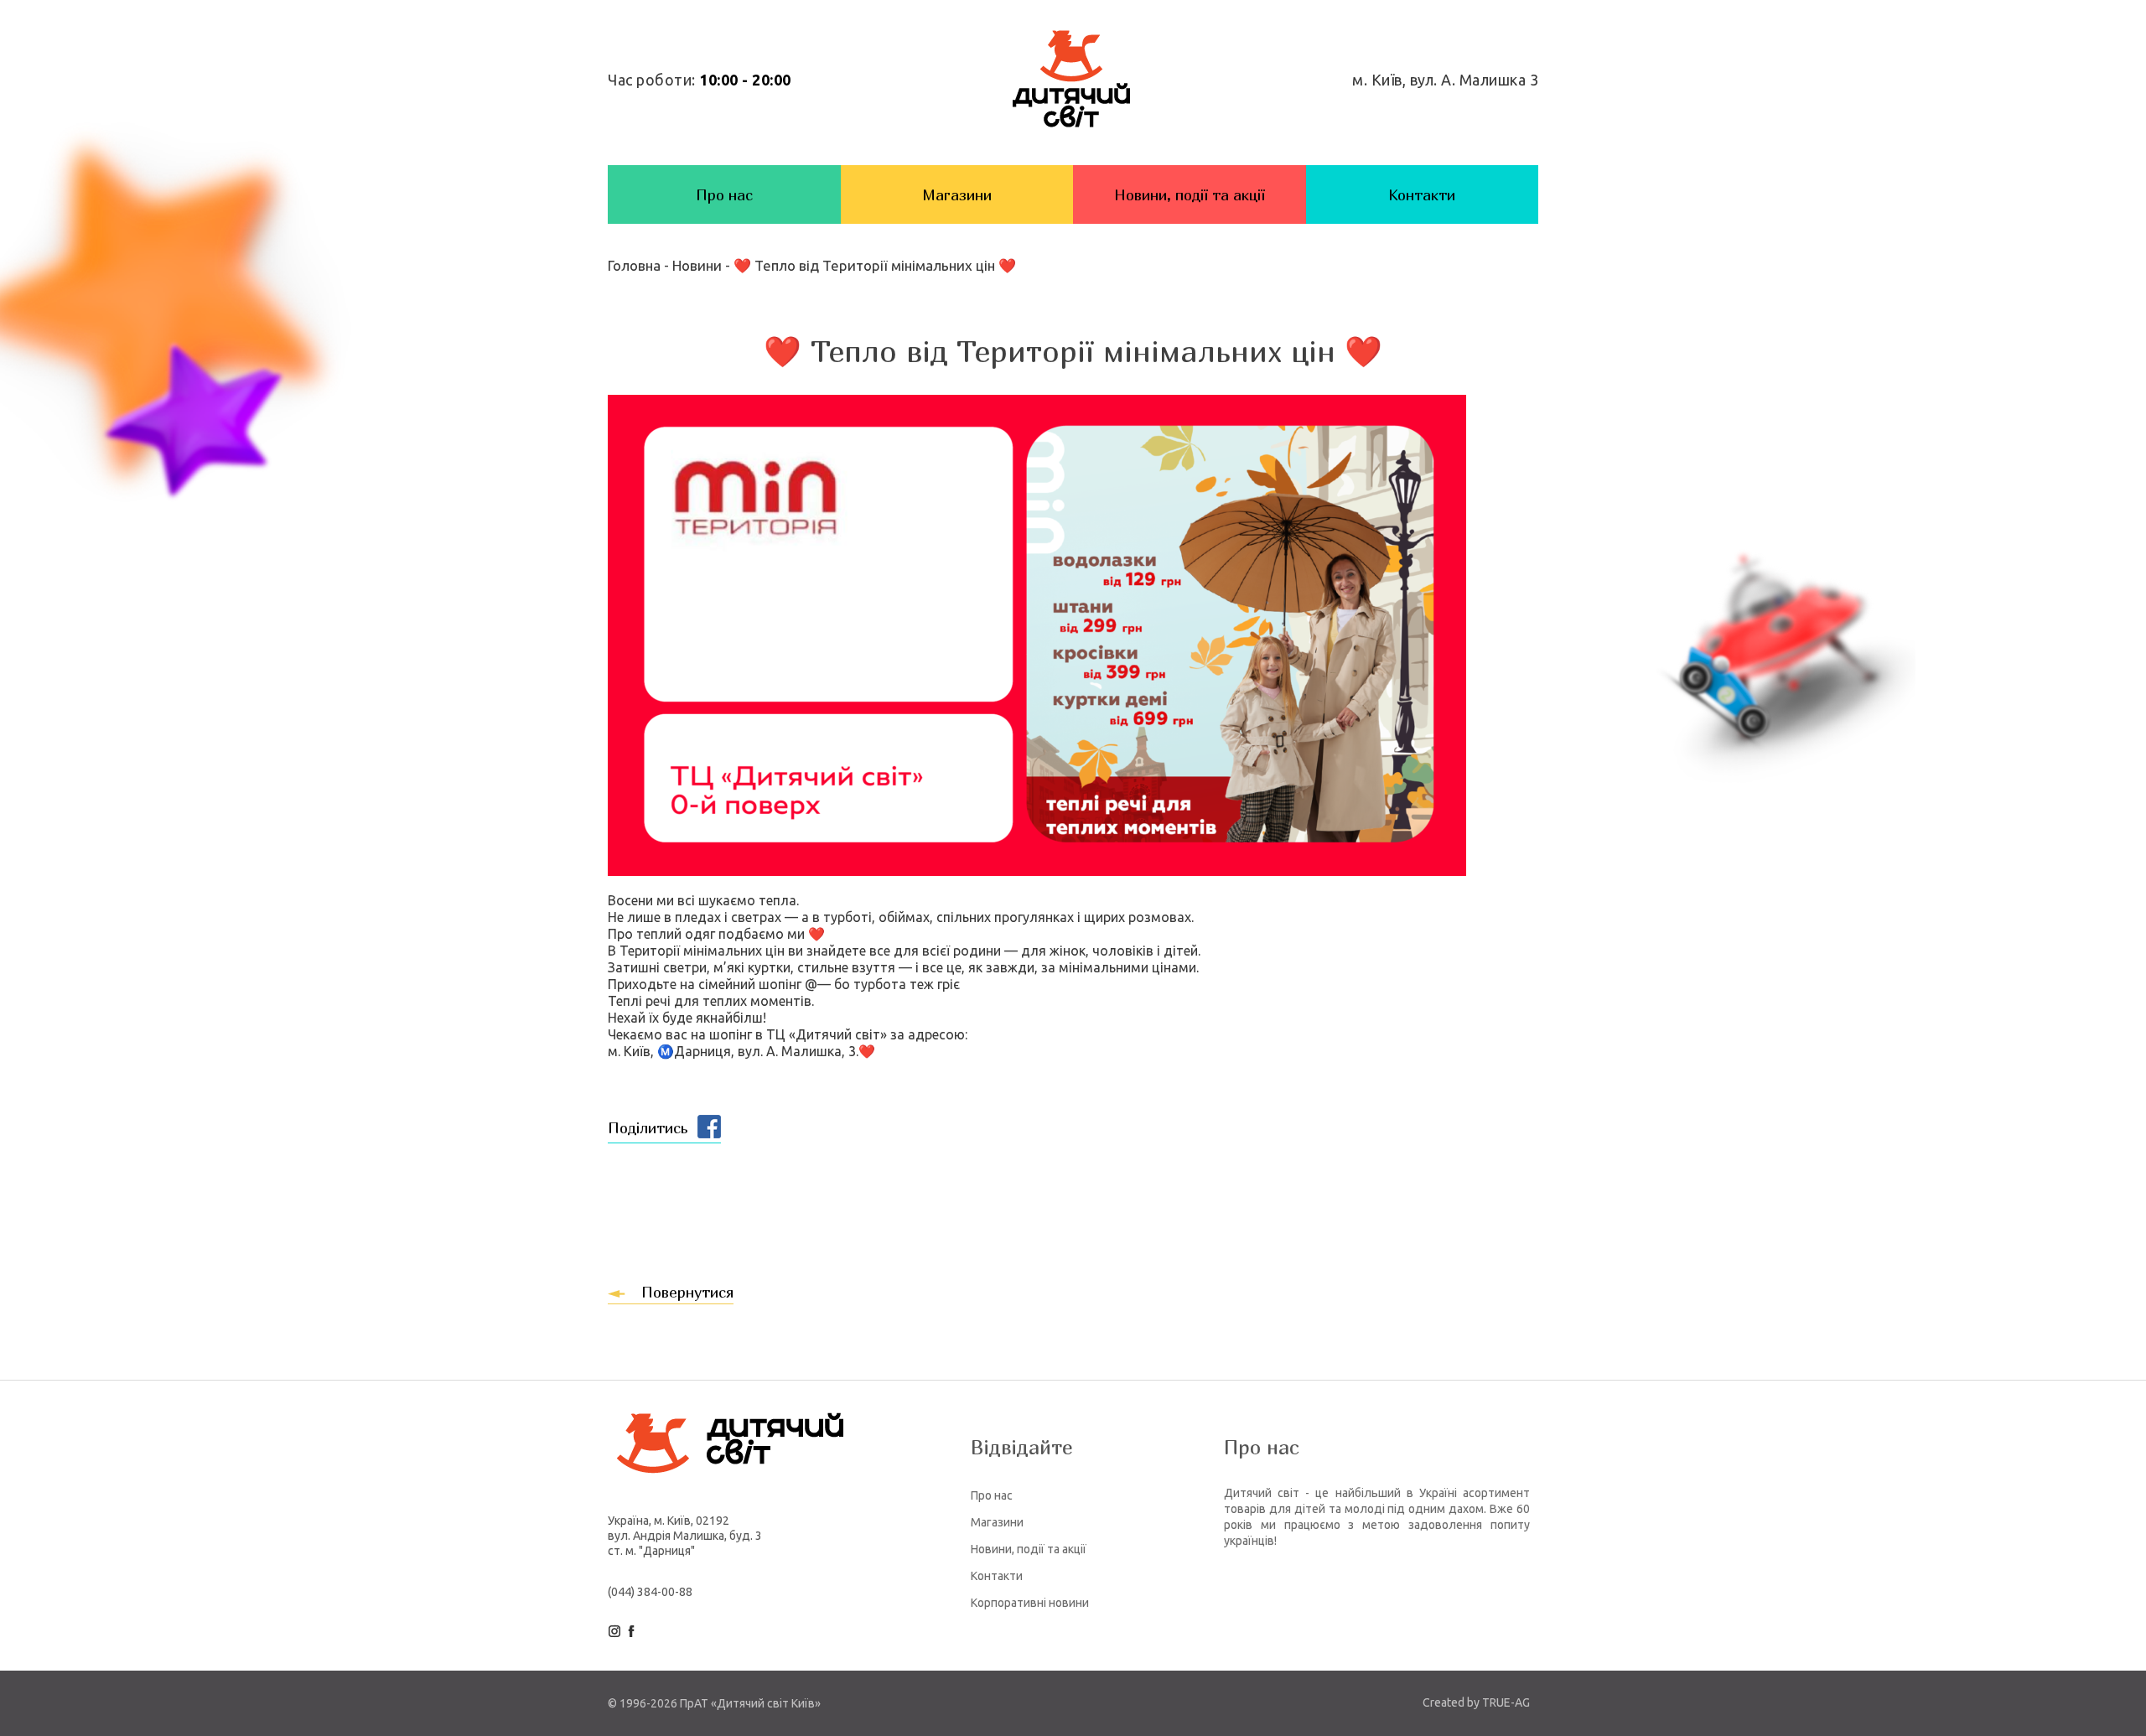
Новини (697, 265)
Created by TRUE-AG (1476, 1702)
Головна (636, 265)
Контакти (1422, 195)
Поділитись (648, 1128)
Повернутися (687, 1292)
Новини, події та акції (1190, 195)
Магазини (957, 195)
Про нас (724, 195)
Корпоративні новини (1030, 1603)
